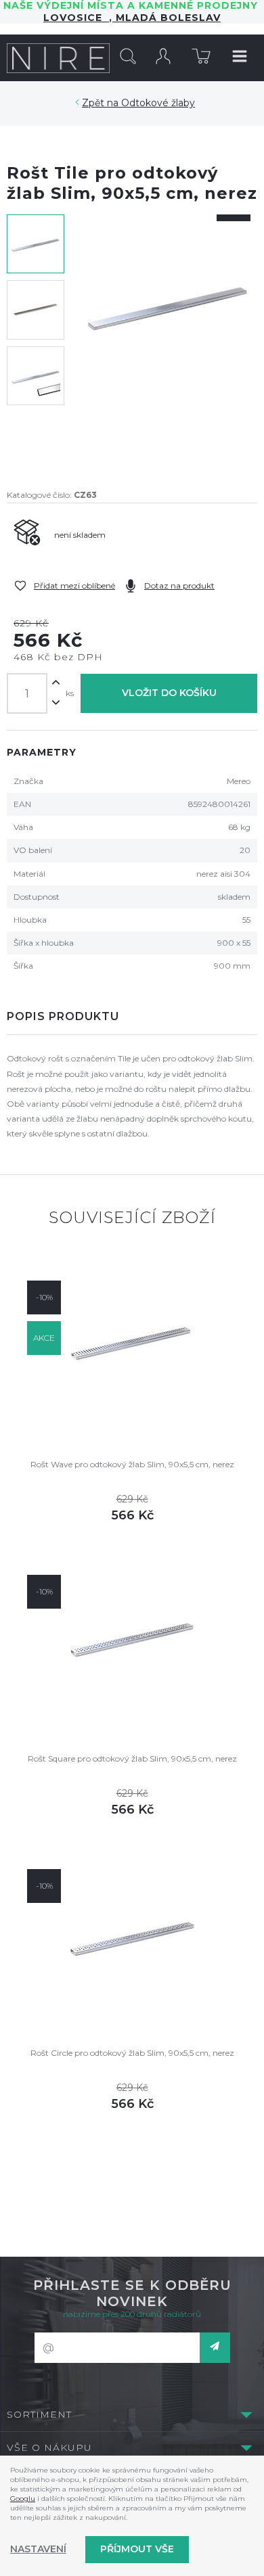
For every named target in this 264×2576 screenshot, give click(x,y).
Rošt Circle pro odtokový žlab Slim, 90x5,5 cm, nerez (132, 2053)
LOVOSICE (76, 18)
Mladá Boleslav (167, 18)
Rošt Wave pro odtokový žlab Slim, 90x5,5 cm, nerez (132, 1464)
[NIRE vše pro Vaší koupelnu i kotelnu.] (59, 57)
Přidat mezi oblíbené (74, 585)
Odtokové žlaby (158, 103)
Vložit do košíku (169, 693)
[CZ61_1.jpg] (168, 343)
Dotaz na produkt (179, 585)
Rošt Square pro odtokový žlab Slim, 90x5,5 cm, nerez (132, 1758)
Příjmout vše (137, 2549)
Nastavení (38, 2549)
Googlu (23, 2499)
